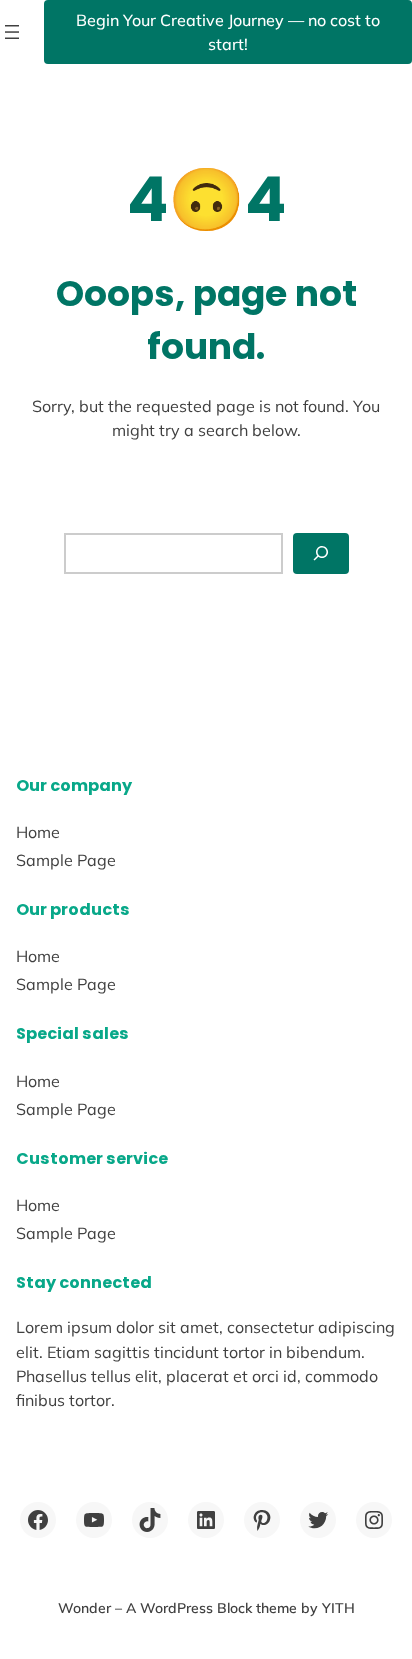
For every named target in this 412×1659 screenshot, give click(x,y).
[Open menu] (12, 32)
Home (38, 832)
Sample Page (66, 860)
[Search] (321, 553)
